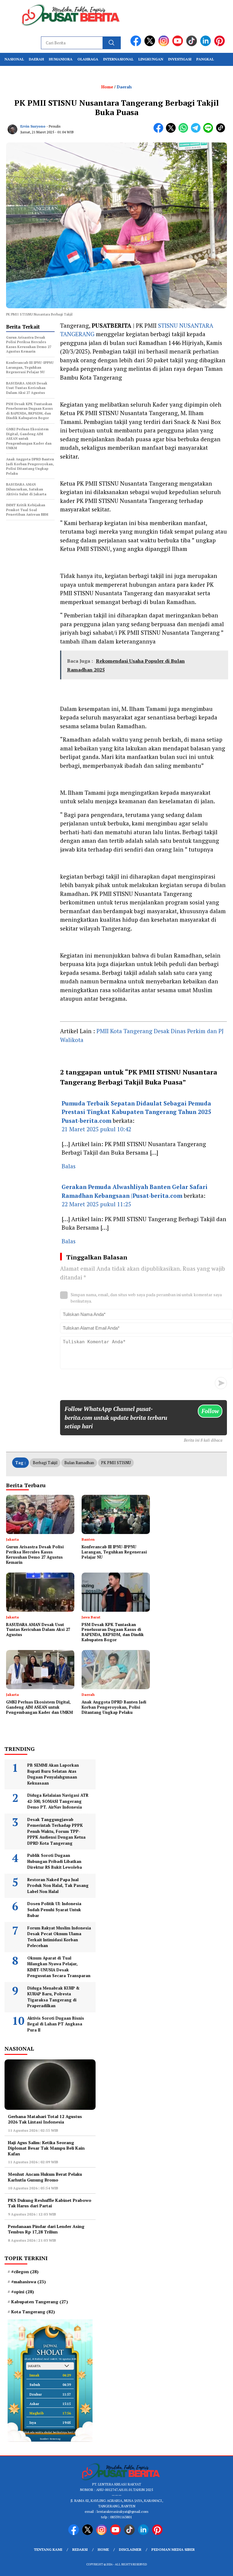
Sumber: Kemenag (50, 2439)
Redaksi (80, 2549)
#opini (23, 2292)
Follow (210, 1411)
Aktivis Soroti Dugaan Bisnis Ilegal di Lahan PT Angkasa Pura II (56, 2024)
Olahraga (88, 59)
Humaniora (61, 59)
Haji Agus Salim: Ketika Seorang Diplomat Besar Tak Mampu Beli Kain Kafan (46, 2148)
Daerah (36, 59)
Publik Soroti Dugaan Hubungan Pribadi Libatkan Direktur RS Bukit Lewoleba (55, 1861)
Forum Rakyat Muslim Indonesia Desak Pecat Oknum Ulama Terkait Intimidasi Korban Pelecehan (59, 1937)
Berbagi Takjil (45, 1463)
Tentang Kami (48, 2549)
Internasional (118, 59)
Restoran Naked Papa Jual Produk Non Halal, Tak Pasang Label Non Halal (58, 1886)
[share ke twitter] (172, 131)
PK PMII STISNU (116, 1463)
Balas (69, 1166)
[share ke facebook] (160, 131)
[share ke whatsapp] (185, 131)
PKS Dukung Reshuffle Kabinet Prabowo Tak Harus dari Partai (50, 2203)
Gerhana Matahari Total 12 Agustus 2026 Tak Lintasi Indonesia (45, 2119)
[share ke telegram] (197, 131)
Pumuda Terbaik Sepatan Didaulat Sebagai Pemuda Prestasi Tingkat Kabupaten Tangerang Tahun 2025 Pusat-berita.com (136, 1112)
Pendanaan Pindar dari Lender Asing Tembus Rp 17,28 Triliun (46, 2229)
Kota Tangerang (33, 2312)
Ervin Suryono (33, 126)
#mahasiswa (29, 2282)
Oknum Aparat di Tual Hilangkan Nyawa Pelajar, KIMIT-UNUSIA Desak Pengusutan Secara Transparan (59, 1967)
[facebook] (137, 45)
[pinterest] (221, 45)
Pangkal (205, 59)
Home (103, 2549)
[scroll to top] (221, 2567)
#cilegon (25, 2272)
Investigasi (180, 59)
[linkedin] (207, 45)
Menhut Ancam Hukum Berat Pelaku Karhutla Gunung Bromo (45, 2177)
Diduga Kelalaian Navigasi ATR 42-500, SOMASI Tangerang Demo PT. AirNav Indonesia (58, 1801)
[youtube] (179, 45)
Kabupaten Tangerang (40, 2302)
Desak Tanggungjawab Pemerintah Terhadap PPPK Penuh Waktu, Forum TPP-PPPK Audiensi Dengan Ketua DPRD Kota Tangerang (56, 1831)
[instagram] (165, 45)
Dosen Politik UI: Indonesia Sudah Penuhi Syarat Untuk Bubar (54, 1910)
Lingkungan (151, 59)
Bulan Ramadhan (79, 1463)
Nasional (14, 59)
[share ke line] (209, 131)
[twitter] (151, 45)
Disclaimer (130, 2549)
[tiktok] (193, 45)
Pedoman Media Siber (173, 2549)
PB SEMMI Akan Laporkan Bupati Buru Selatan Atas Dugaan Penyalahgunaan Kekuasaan (53, 1774)
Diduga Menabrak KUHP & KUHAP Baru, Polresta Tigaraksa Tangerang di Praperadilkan (53, 1997)
